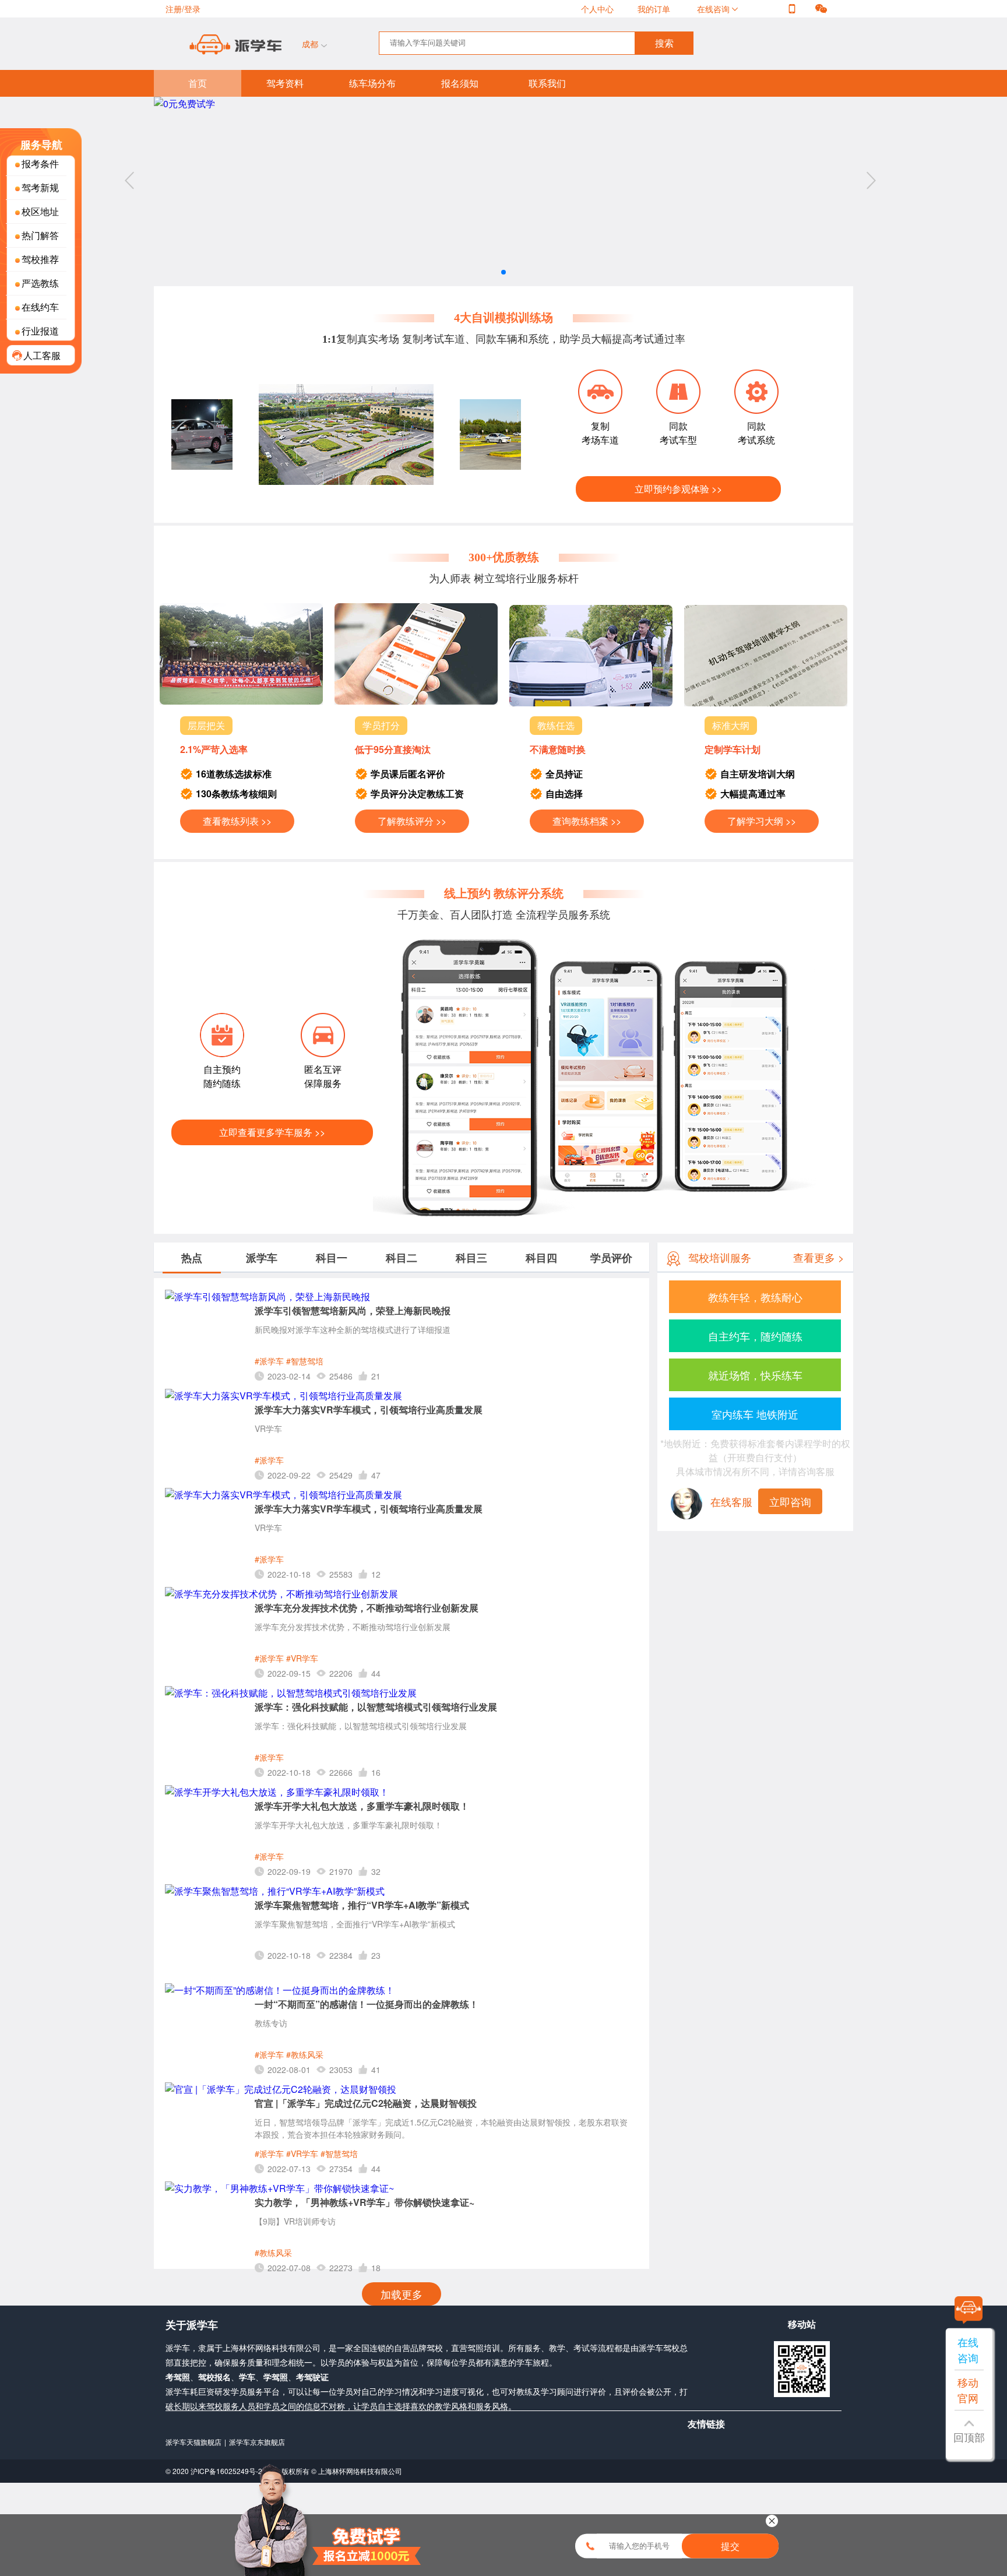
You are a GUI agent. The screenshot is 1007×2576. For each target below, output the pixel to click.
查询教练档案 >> (587, 821)
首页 (198, 83)
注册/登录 (183, 9)
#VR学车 (302, 1658)
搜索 (664, 43)
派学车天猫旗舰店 (193, 2442)
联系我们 (547, 83)
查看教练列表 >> (237, 821)
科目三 (471, 1258)
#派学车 (269, 1361)
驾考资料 (285, 83)
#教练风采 (305, 2054)
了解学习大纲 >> (762, 821)
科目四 (541, 1258)
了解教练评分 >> (412, 821)
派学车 (262, 1258)
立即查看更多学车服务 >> (272, 1132)
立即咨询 (790, 1501)
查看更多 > (819, 1257)
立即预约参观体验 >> (678, 489)
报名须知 (460, 83)
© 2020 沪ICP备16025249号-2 (215, 2471)
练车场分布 (372, 83)
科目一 (332, 1258)
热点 (192, 1258)
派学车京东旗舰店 (257, 2442)
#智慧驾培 (305, 1361)
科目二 (402, 1258)
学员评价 (611, 1258)
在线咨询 (714, 9)
